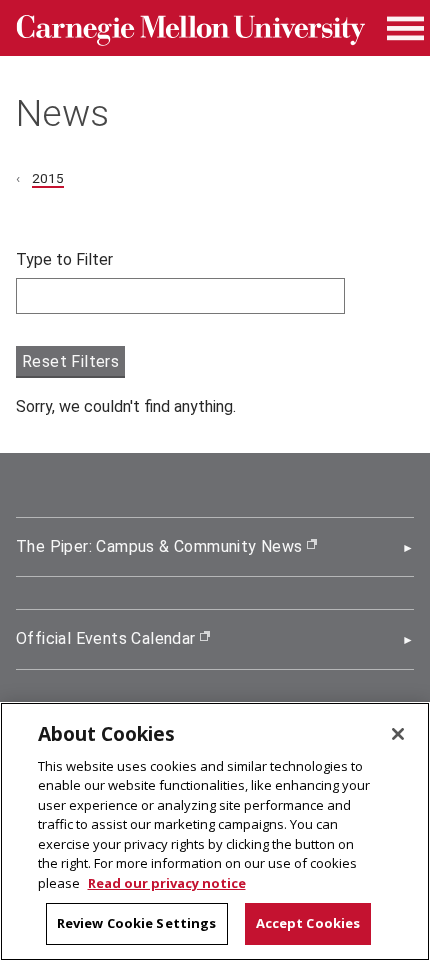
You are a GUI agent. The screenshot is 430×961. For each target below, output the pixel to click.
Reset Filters (70, 361)
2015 (48, 178)
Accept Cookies (308, 923)
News (62, 113)
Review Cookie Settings (137, 923)
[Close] (398, 734)
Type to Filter (64, 259)
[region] (215, 831)
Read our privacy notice (167, 883)
